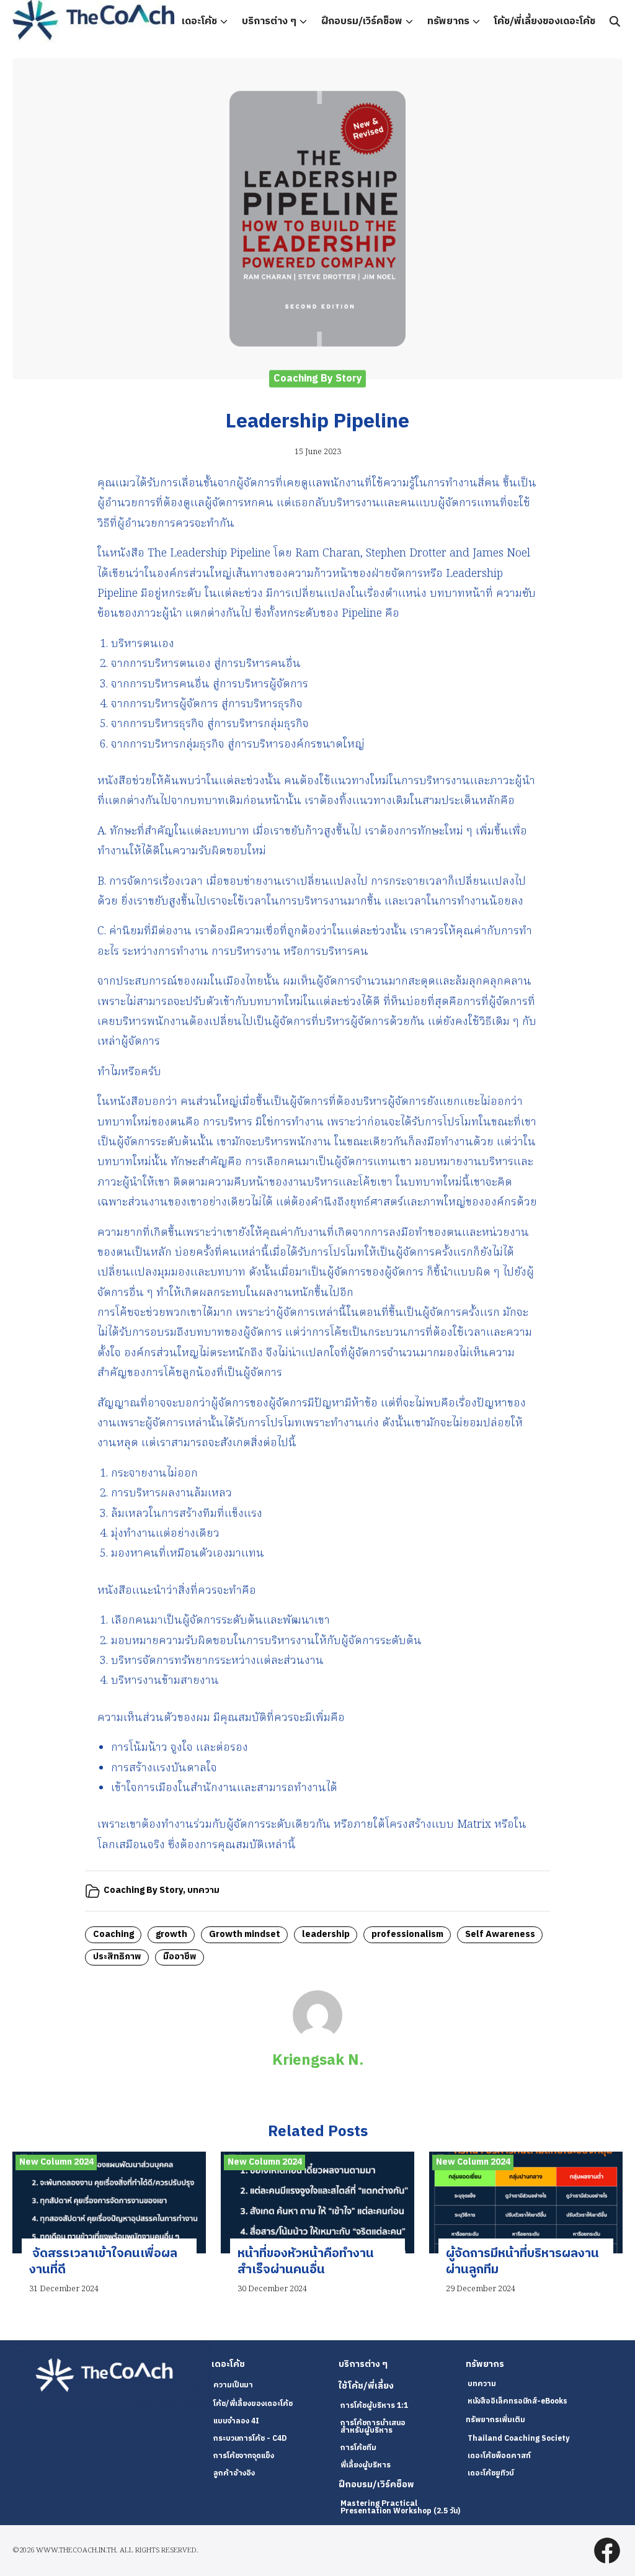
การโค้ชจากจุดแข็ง (244, 2456)
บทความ (203, 1890)
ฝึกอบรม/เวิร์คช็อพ (362, 21)
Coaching (113, 1934)
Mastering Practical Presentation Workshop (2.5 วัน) (400, 2507)
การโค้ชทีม (358, 2448)
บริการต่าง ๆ (269, 21)
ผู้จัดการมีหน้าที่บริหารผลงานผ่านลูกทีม (522, 2262)
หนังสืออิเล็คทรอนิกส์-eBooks (517, 2401)
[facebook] (607, 2551)
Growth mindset (245, 1934)
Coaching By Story (318, 379)
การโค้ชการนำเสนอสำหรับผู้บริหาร (373, 2427)
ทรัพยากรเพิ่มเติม (495, 2420)
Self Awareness (500, 1934)
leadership (326, 1934)
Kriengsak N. (318, 2060)
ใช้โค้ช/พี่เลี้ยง (366, 2386)
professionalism (407, 1934)
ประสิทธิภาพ (117, 1957)
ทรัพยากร (448, 21)
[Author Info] (317, 2037)
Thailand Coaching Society (518, 2439)
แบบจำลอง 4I (236, 2421)
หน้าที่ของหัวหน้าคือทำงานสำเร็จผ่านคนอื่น (306, 2262)
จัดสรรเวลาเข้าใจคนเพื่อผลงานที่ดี (103, 2262)
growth (171, 1934)
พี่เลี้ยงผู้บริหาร (366, 2465)
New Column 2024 (56, 2162)
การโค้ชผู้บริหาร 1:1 (374, 2406)
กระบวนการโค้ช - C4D (250, 2439)
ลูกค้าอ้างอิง (234, 2473)
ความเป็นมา (233, 2385)
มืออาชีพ (180, 1957)
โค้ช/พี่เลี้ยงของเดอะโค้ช (545, 21)
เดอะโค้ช (199, 21)
